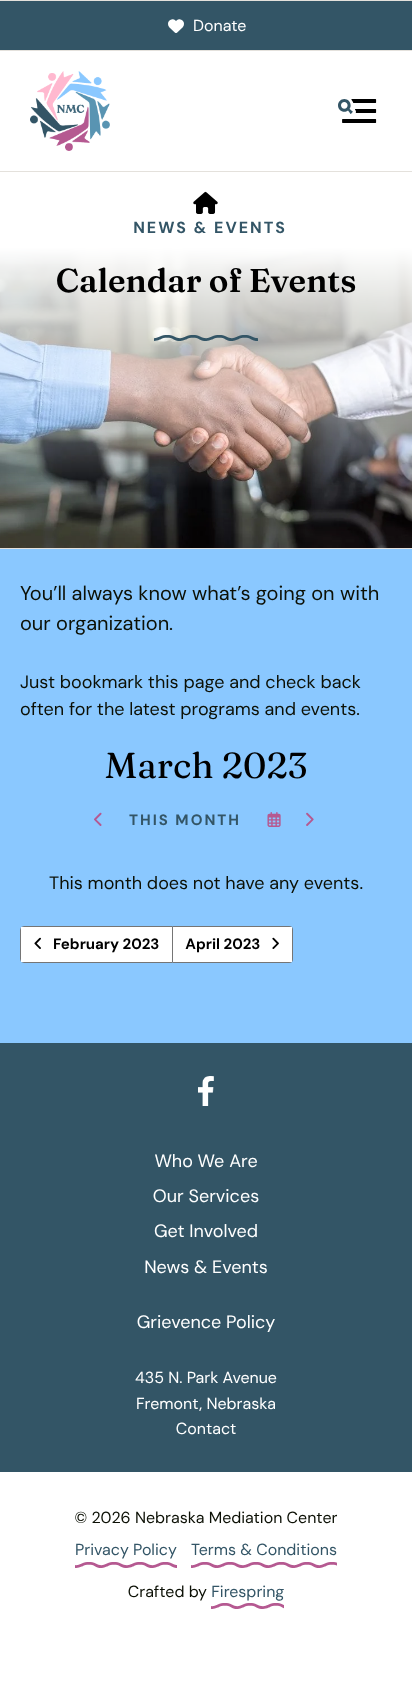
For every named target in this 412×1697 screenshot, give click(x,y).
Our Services (206, 1196)
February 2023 (106, 944)
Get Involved (206, 1231)
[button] (357, 111)
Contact (206, 1428)
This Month (185, 820)
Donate (219, 25)
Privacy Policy (126, 1549)
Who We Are (205, 1161)
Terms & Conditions (264, 1549)
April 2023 (222, 944)
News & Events (210, 227)
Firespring (247, 1591)
